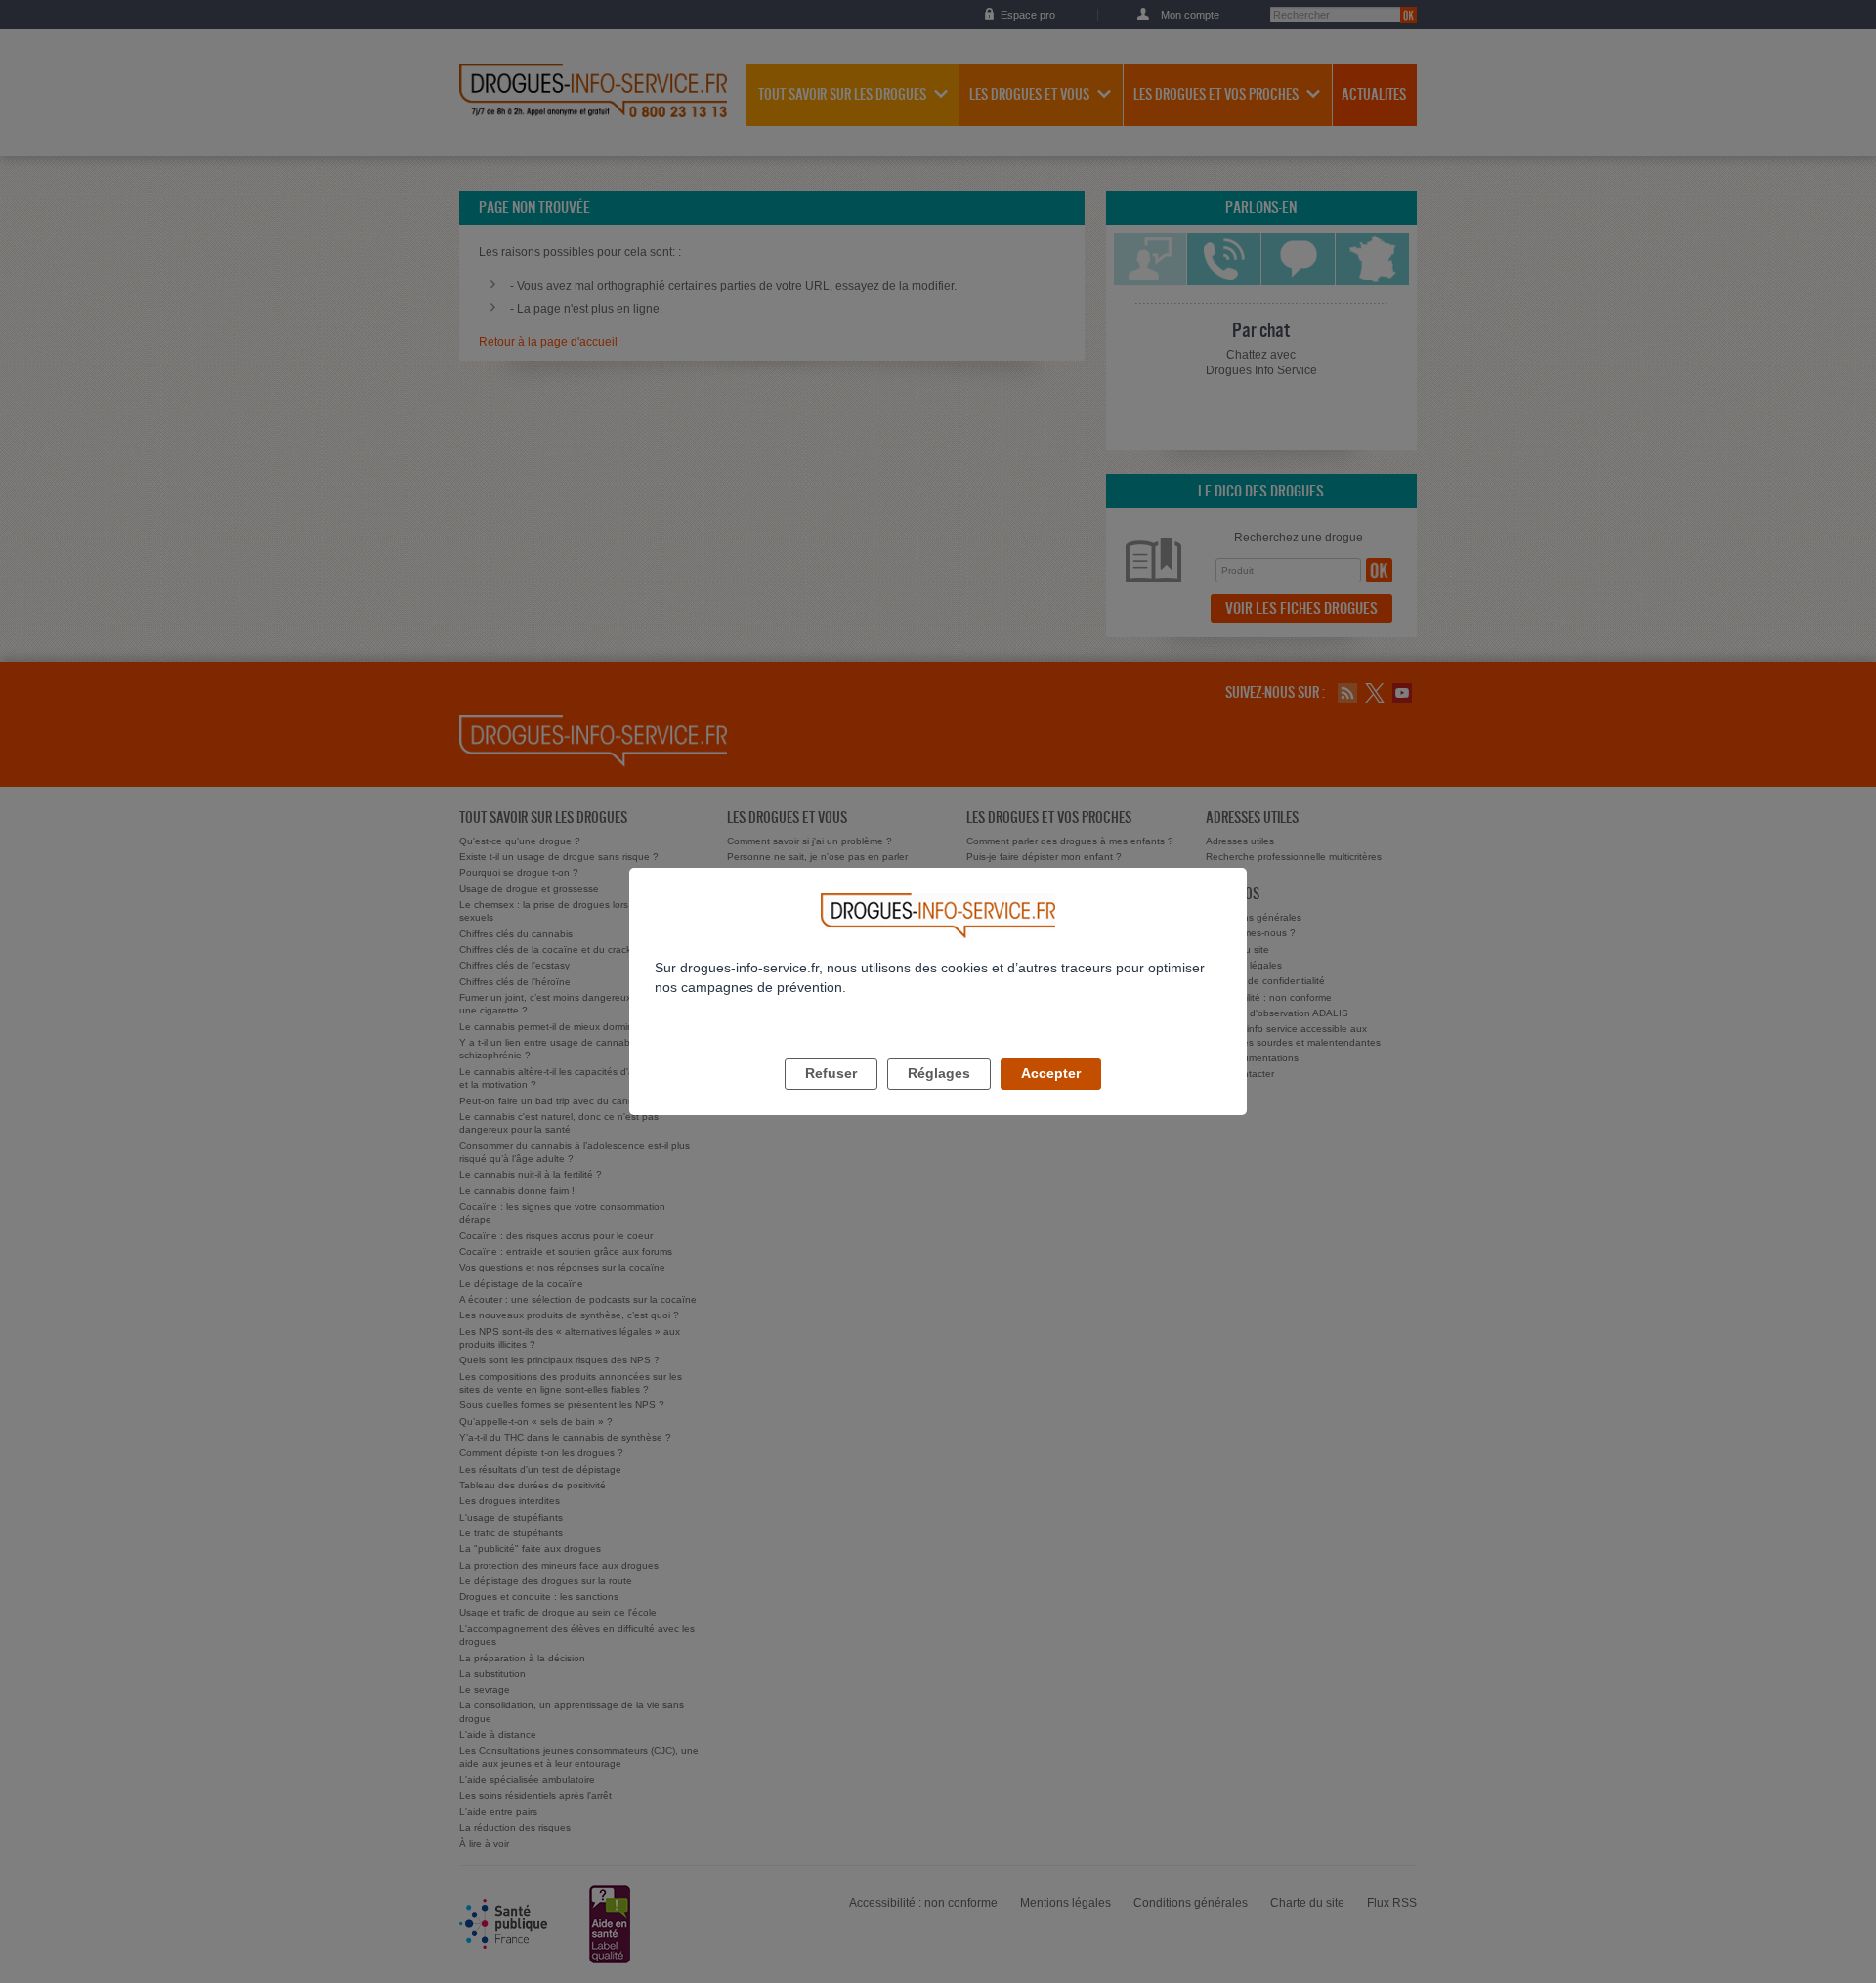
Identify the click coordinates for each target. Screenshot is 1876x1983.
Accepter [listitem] (1051, 1073)
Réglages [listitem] (939, 1073)
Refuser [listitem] (831, 1073)
